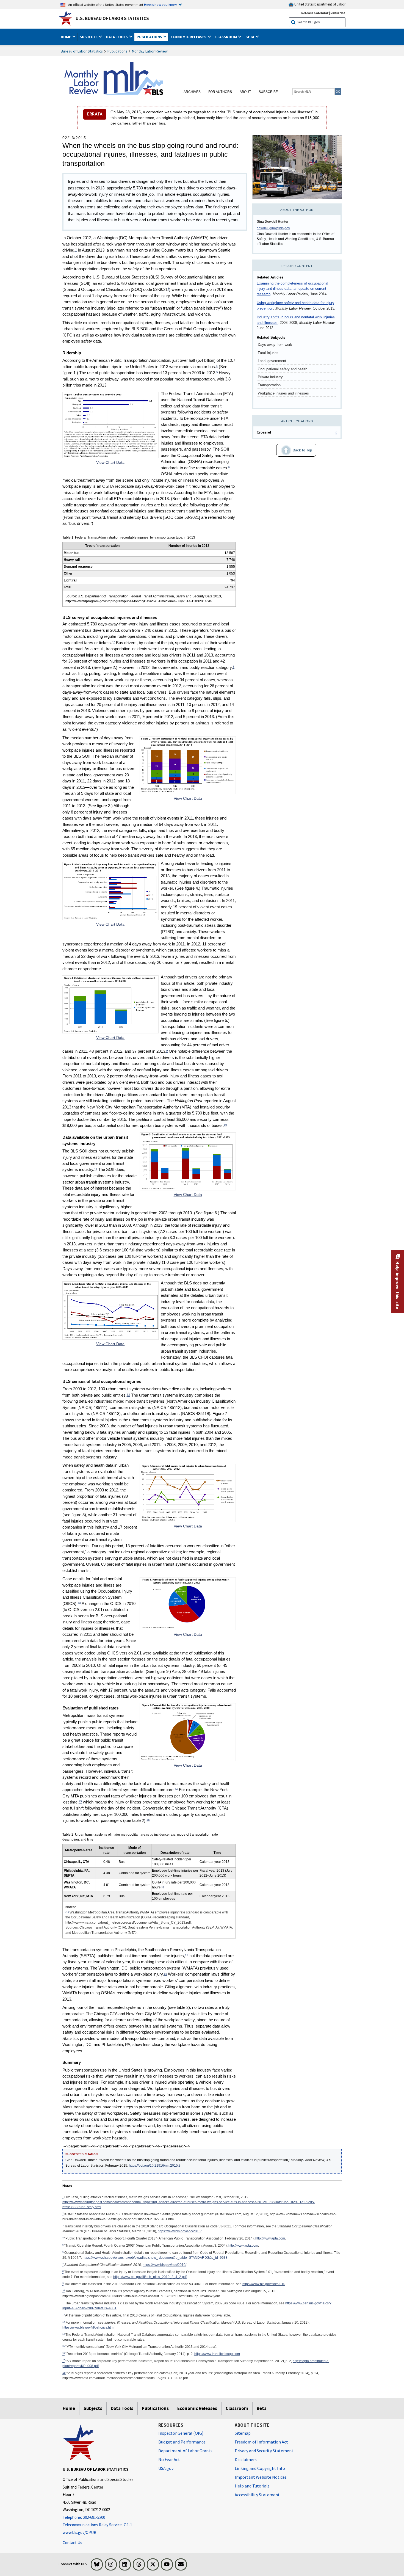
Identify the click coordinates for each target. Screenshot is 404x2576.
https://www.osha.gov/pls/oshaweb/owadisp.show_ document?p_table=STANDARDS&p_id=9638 (155, 2258)
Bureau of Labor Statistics (82, 51)
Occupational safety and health (283, 369)
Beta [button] (250, 37)
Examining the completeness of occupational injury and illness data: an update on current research (292, 289)
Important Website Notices (261, 2477)
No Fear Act (169, 2459)
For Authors (220, 92)
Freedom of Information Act (261, 2442)
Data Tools (122, 2408)
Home (69, 2408)
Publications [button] (150, 37)
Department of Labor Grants (185, 2451)
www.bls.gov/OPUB (80, 2532)
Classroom (237, 2408)
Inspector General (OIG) (181, 2433)
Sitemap (243, 2433)
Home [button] (66, 37)
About (245, 92)
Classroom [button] (226, 37)
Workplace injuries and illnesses (283, 393)
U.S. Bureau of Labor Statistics (112, 18)
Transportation (269, 385)
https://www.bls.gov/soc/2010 (264, 2284)
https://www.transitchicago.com (217, 2354)
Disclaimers (246, 2459)
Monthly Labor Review (150, 51)
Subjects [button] (89, 37)
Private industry (270, 377)
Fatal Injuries (268, 353)
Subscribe (338, 13)
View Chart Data (110, 462)
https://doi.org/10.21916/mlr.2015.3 (155, 2166)
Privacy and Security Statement (264, 2451)
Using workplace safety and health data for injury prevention (295, 306)
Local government (272, 361)
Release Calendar (315, 13)
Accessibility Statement (257, 2495)
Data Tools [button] (117, 37)
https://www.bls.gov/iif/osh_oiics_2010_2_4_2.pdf (150, 2277)
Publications (117, 51)
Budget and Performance (182, 2442)
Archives (192, 92)
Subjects (93, 2408)
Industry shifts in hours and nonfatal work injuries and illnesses (296, 320)
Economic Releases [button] (189, 37)
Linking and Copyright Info (260, 2468)
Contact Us (72, 2543)
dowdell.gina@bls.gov (273, 228)
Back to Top (294, 449)
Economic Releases (197, 2408)
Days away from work (275, 345)
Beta (262, 2408)
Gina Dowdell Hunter (273, 222)
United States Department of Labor (319, 4)
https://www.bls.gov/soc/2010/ (180, 2231)
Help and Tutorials (252, 2486)
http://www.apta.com (270, 2238)
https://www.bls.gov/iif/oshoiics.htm (88, 2327)
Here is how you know (160, 4)
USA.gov (166, 2468)
